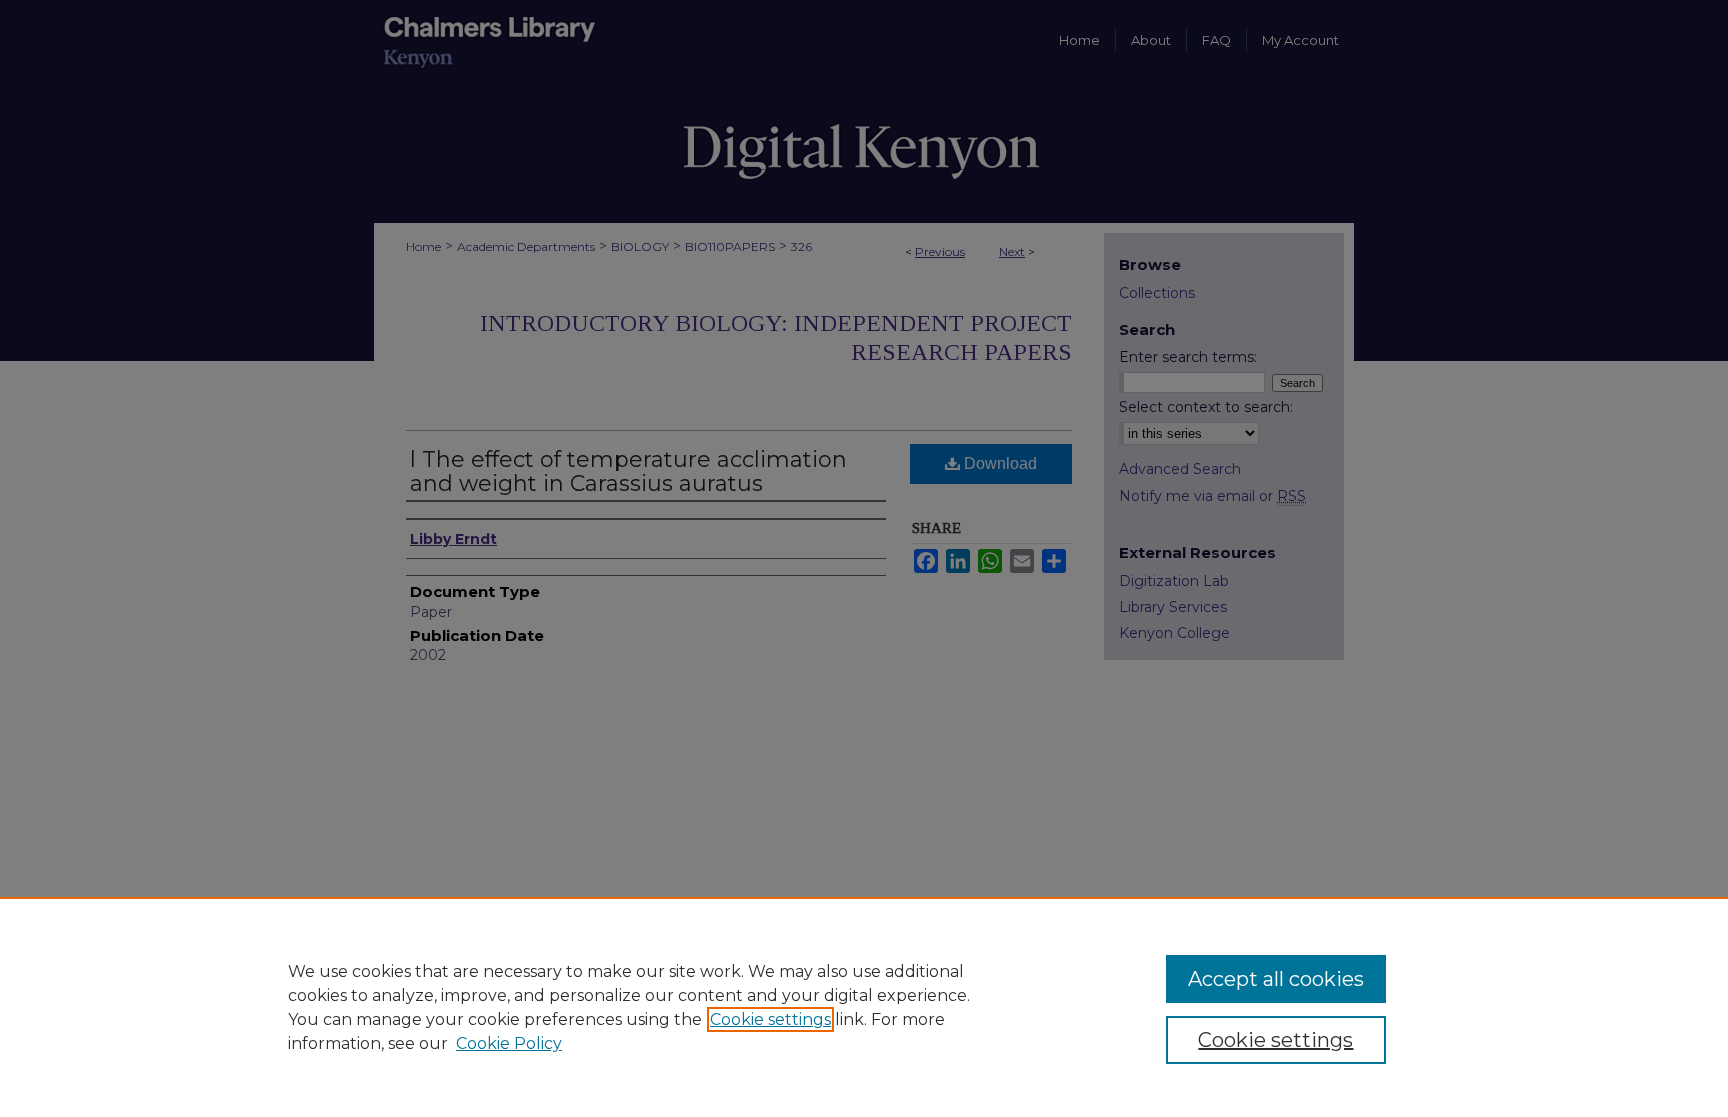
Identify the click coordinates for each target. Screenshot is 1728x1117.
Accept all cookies (1276, 979)
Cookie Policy (509, 1043)
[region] (864, 1007)
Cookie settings (770, 1019)
